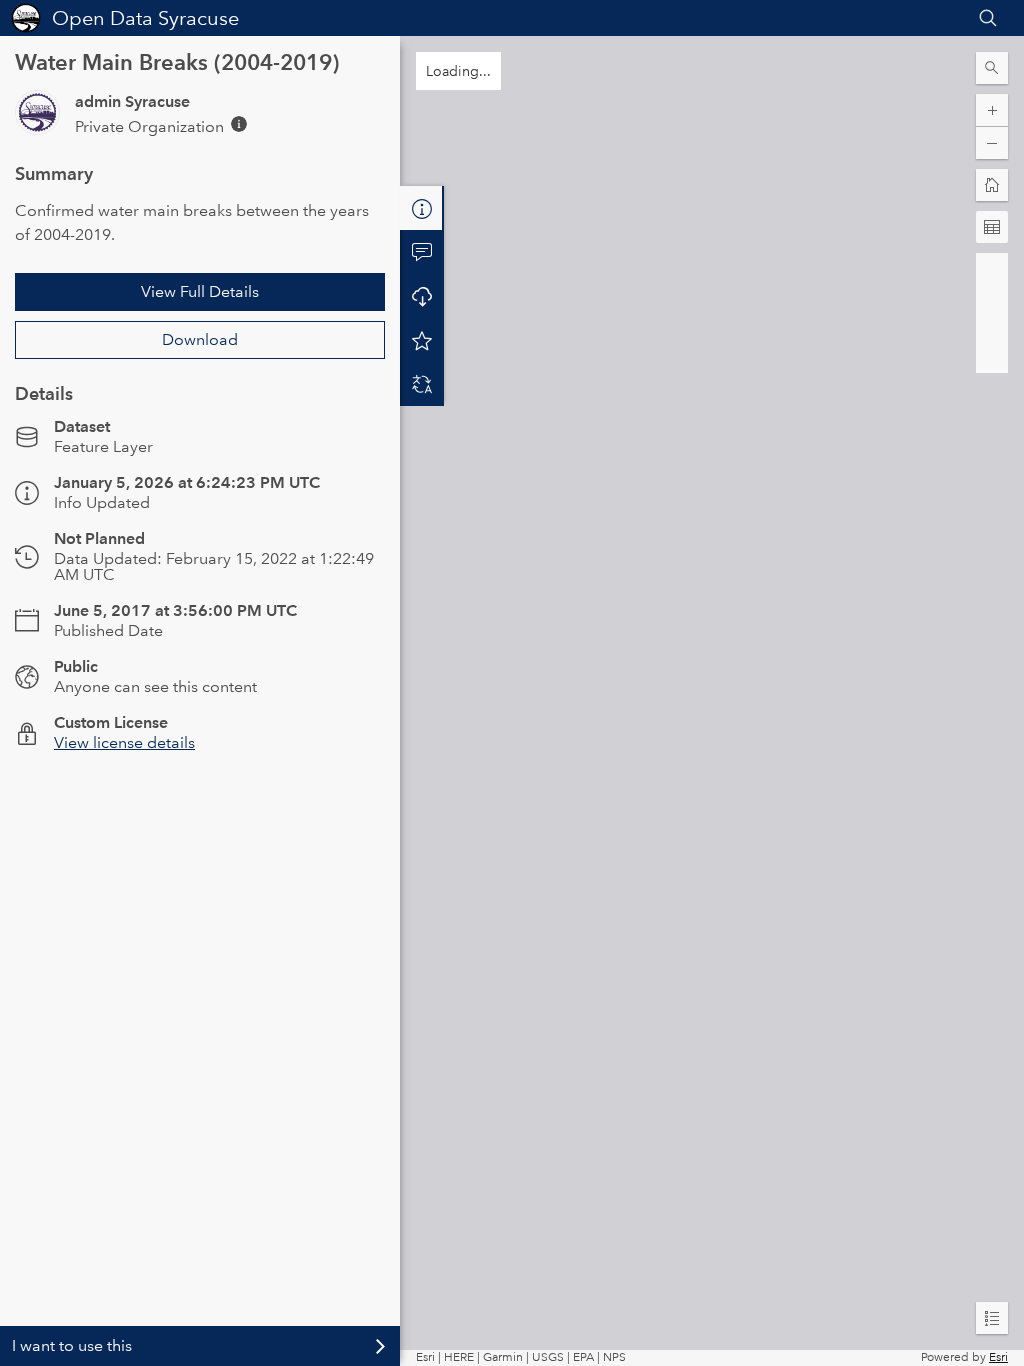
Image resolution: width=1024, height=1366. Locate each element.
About (422, 208)
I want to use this (72, 1345)
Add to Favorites (422, 340)
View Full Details (200, 291)
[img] (239, 124)
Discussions (422, 252)
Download (200, 339)
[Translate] (422, 384)
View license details (124, 742)
